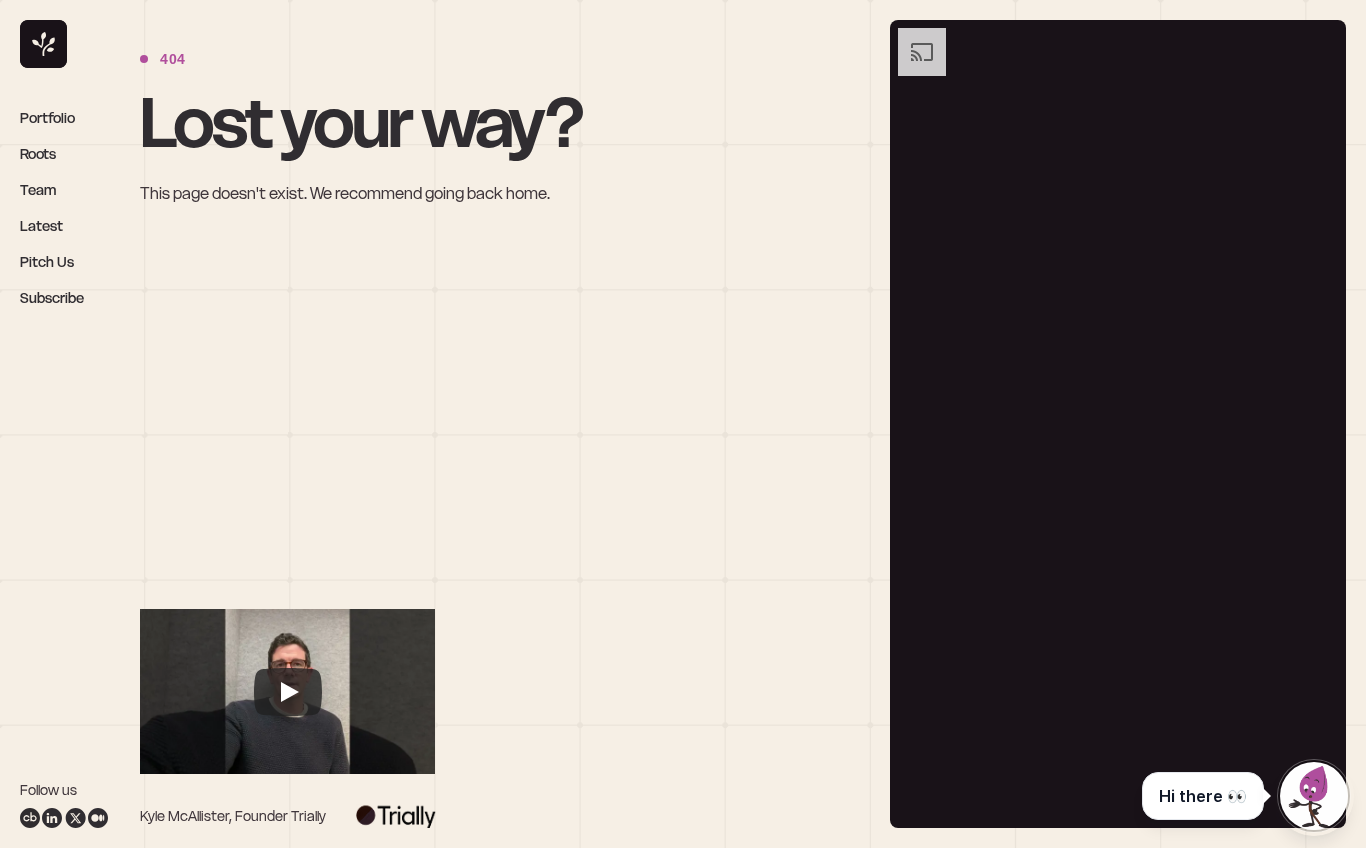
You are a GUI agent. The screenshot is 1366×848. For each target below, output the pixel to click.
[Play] (288, 692)
